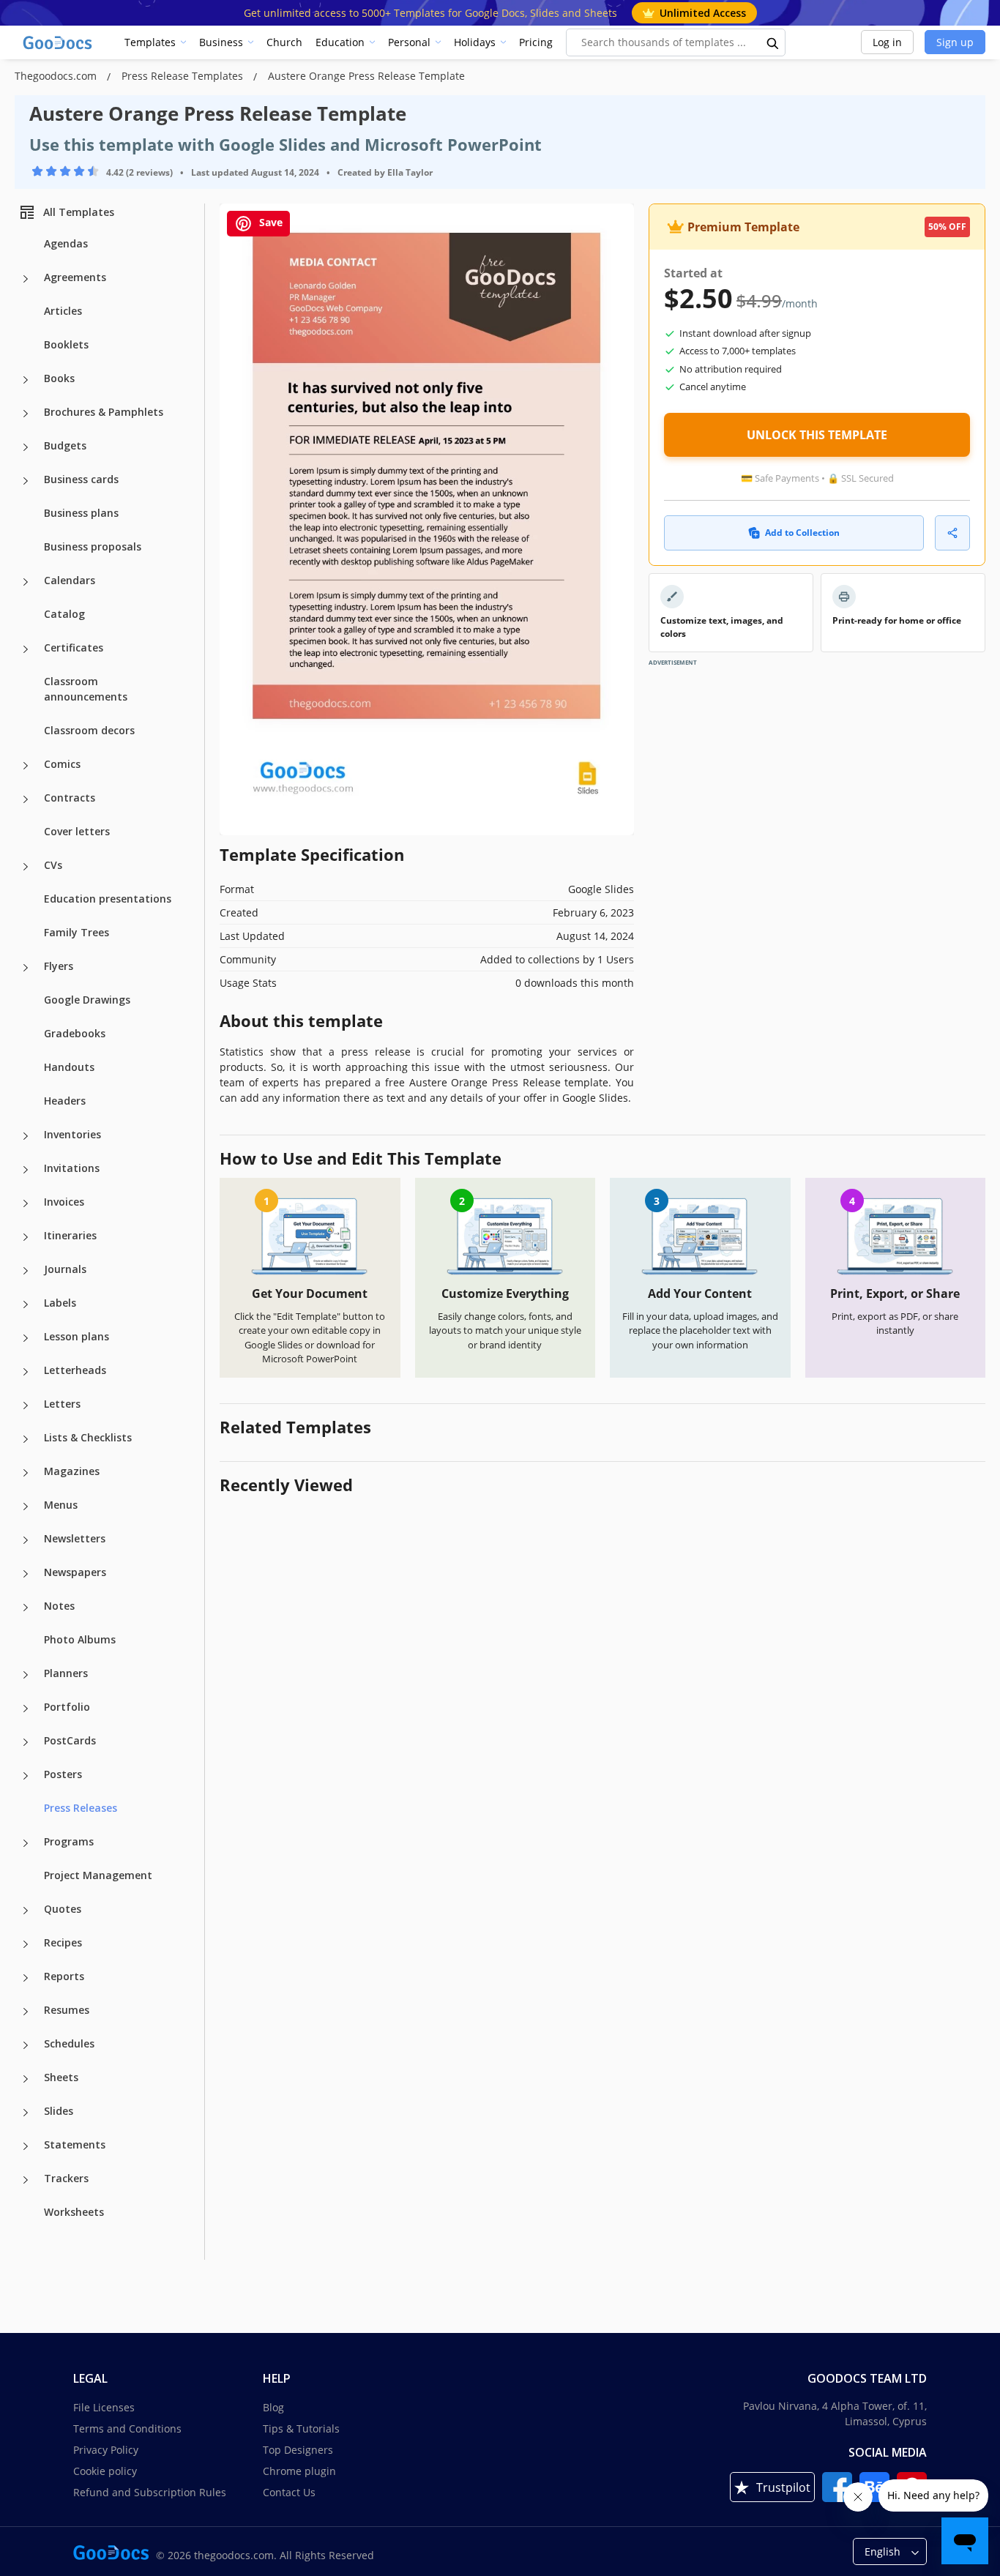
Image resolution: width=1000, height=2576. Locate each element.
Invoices (64, 1202)
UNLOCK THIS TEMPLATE (817, 435)
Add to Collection (802, 533)
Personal (409, 42)
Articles (63, 311)
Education (340, 42)
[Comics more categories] (26, 766)
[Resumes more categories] (26, 2012)
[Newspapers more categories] (26, 1574)
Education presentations (108, 899)
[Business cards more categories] (26, 481)
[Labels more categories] (26, 1304)
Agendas (66, 243)
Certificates (74, 647)
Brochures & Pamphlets (104, 412)
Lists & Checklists (88, 1437)
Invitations (72, 1168)
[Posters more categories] (26, 1776)
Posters (63, 1774)
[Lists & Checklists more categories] (26, 1439)
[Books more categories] (26, 380)
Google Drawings (87, 1000)
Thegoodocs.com (57, 76)
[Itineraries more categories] (26, 1237)
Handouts (69, 1067)
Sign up (955, 42)
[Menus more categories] (26, 1507)
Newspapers (75, 1572)
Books (59, 378)
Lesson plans (77, 1336)
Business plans (81, 513)
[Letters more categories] (26, 1405)
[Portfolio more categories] (26, 1709)
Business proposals (93, 546)
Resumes (67, 2010)
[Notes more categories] (26, 1608)
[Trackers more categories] (26, 2180)
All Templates (79, 212)
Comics (62, 764)
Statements (75, 2144)
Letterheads (75, 1370)
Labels (60, 1303)
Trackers (66, 2178)
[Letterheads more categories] (26, 1372)
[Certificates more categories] (26, 649)
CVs (53, 865)
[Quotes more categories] (26, 1911)
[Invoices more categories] (26, 1203)
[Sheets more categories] (26, 2079)
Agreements (75, 277)
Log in (887, 42)
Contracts (70, 798)
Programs (69, 1841)
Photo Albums (80, 1639)
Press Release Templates (184, 76)
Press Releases (81, 1808)
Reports (64, 1976)
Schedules (69, 2043)
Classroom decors (89, 730)
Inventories (72, 1134)
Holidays (475, 42)
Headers (65, 1101)
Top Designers (298, 2450)
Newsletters (75, 1538)
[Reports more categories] (26, 1978)
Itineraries (70, 1235)
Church (284, 42)
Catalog (64, 614)
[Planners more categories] (26, 1675)
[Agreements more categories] (26, 279)
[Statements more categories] (26, 2146)
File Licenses (104, 2407)
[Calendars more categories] (26, 582)
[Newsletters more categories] (26, 1540)
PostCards (70, 1740)
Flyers (59, 966)
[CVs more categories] (26, 867)
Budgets (65, 445)
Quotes (63, 1909)
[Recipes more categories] (26, 1944)
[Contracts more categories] (26, 799)
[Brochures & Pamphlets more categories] (26, 414)
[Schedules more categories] (26, 2045)
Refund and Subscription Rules (150, 2492)
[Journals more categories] (26, 1271)
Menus (61, 1505)
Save (269, 222)
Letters (62, 1404)
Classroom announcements (86, 689)
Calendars (70, 580)
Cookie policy (105, 2471)
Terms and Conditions (127, 2428)
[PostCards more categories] (26, 1742)
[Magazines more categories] (26, 1473)
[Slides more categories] (26, 2113)
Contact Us (289, 2492)
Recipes (63, 1942)
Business (221, 42)
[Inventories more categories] (26, 1136)
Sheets (61, 2077)
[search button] (773, 42)
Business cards (81, 479)
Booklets (66, 344)
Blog (273, 2407)
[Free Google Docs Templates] (59, 42)
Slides (59, 2111)
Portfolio (67, 1707)
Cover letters (77, 831)
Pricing (536, 42)
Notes (59, 1606)
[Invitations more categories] (26, 1170)
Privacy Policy (106, 2450)
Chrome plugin (299, 2471)
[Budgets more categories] (26, 447)
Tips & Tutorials (301, 2428)
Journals (65, 1269)
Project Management (98, 1875)
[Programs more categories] (26, 1843)
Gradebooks (75, 1033)
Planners (66, 1673)
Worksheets (74, 2212)
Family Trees (77, 932)
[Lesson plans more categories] (26, 1338)
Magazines (72, 1471)
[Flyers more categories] (26, 968)
